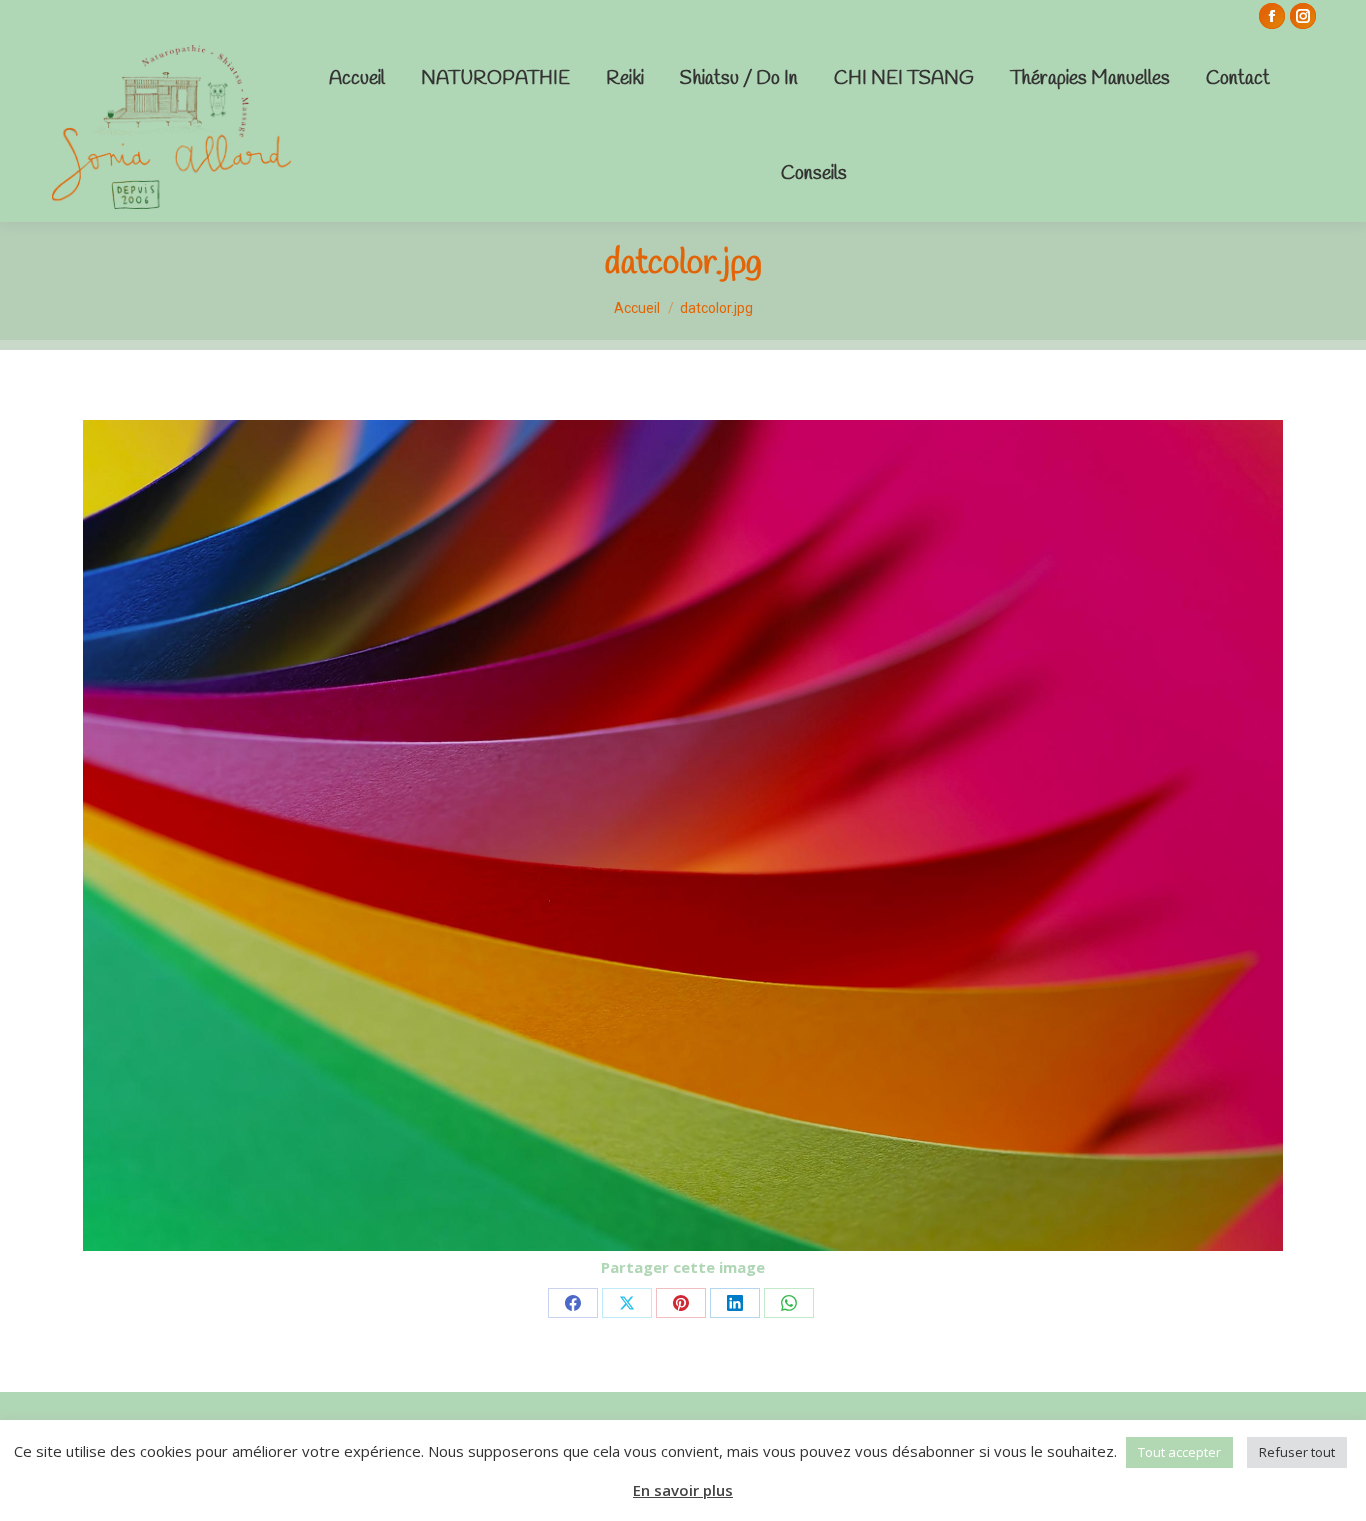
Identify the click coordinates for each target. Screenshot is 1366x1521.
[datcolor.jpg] (683, 835)
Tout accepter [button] (1179, 1452)
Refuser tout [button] (1297, 1452)
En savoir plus (683, 1490)
